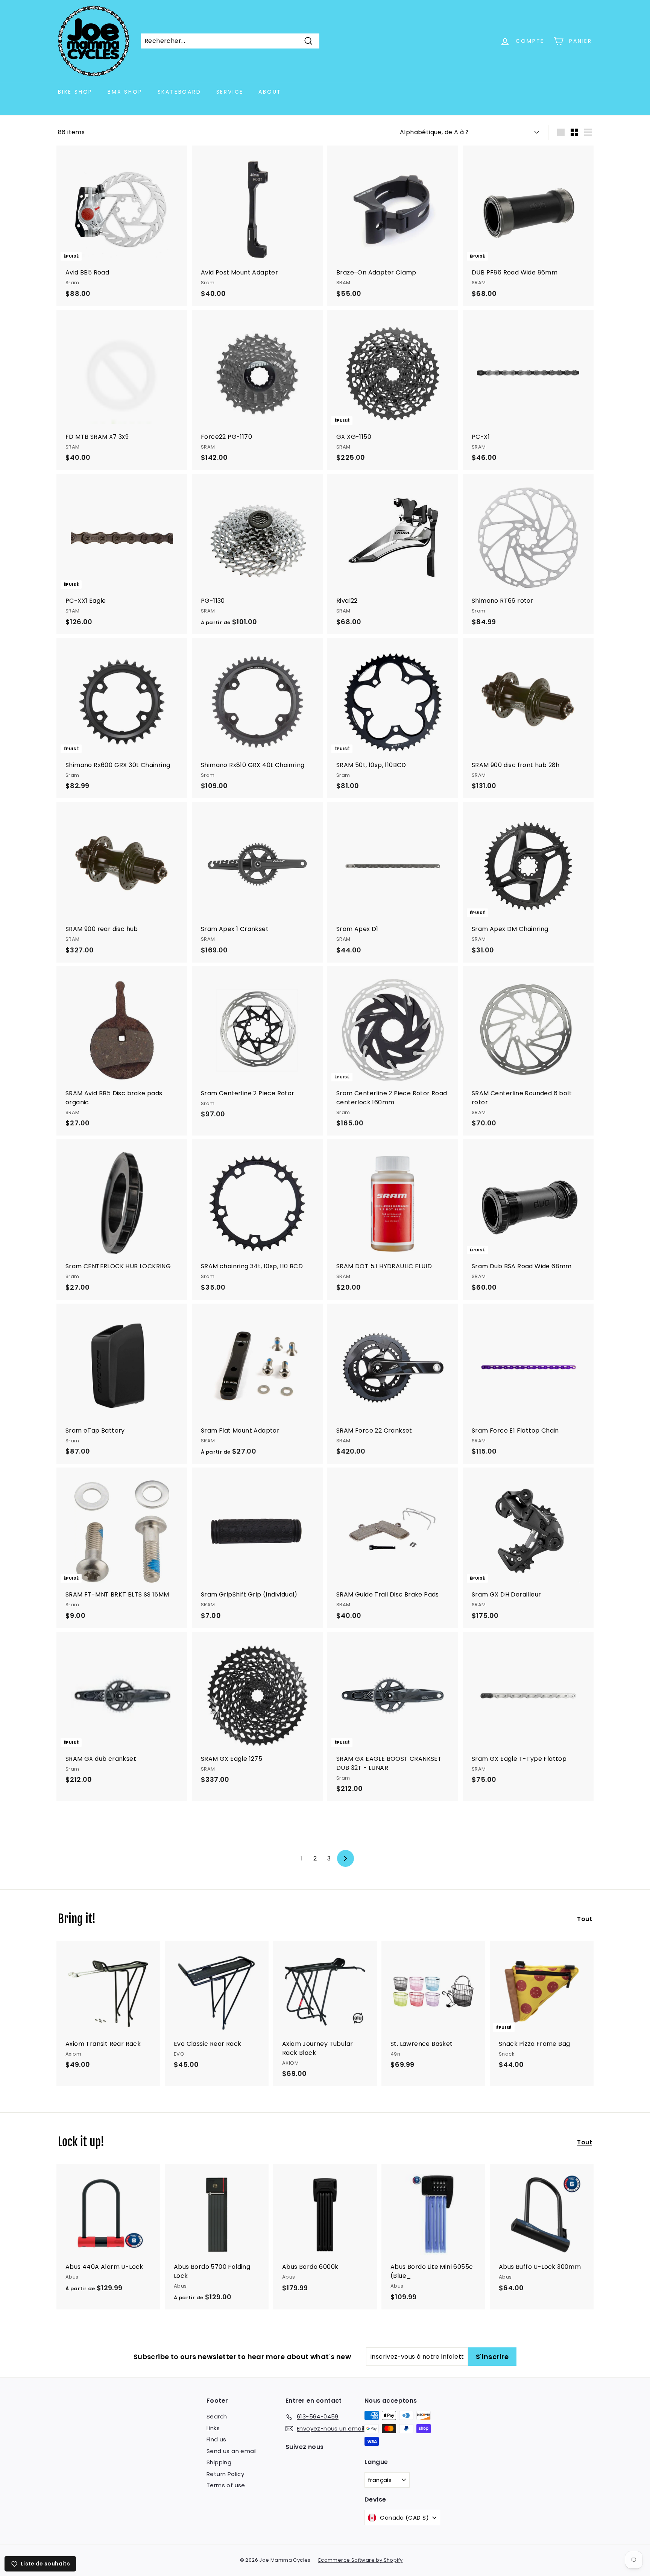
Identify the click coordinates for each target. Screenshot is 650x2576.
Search (217, 2416)
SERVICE (230, 92)
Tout (585, 1919)
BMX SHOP (125, 92)
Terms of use (226, 2485)
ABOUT (270, 92)
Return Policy (225, 2474)
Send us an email (232, 2451)
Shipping (219, 2462)
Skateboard (179, 92)
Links (213, 2428)
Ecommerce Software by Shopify (361, 2560)
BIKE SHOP (75, 92)
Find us (216, 2439)
